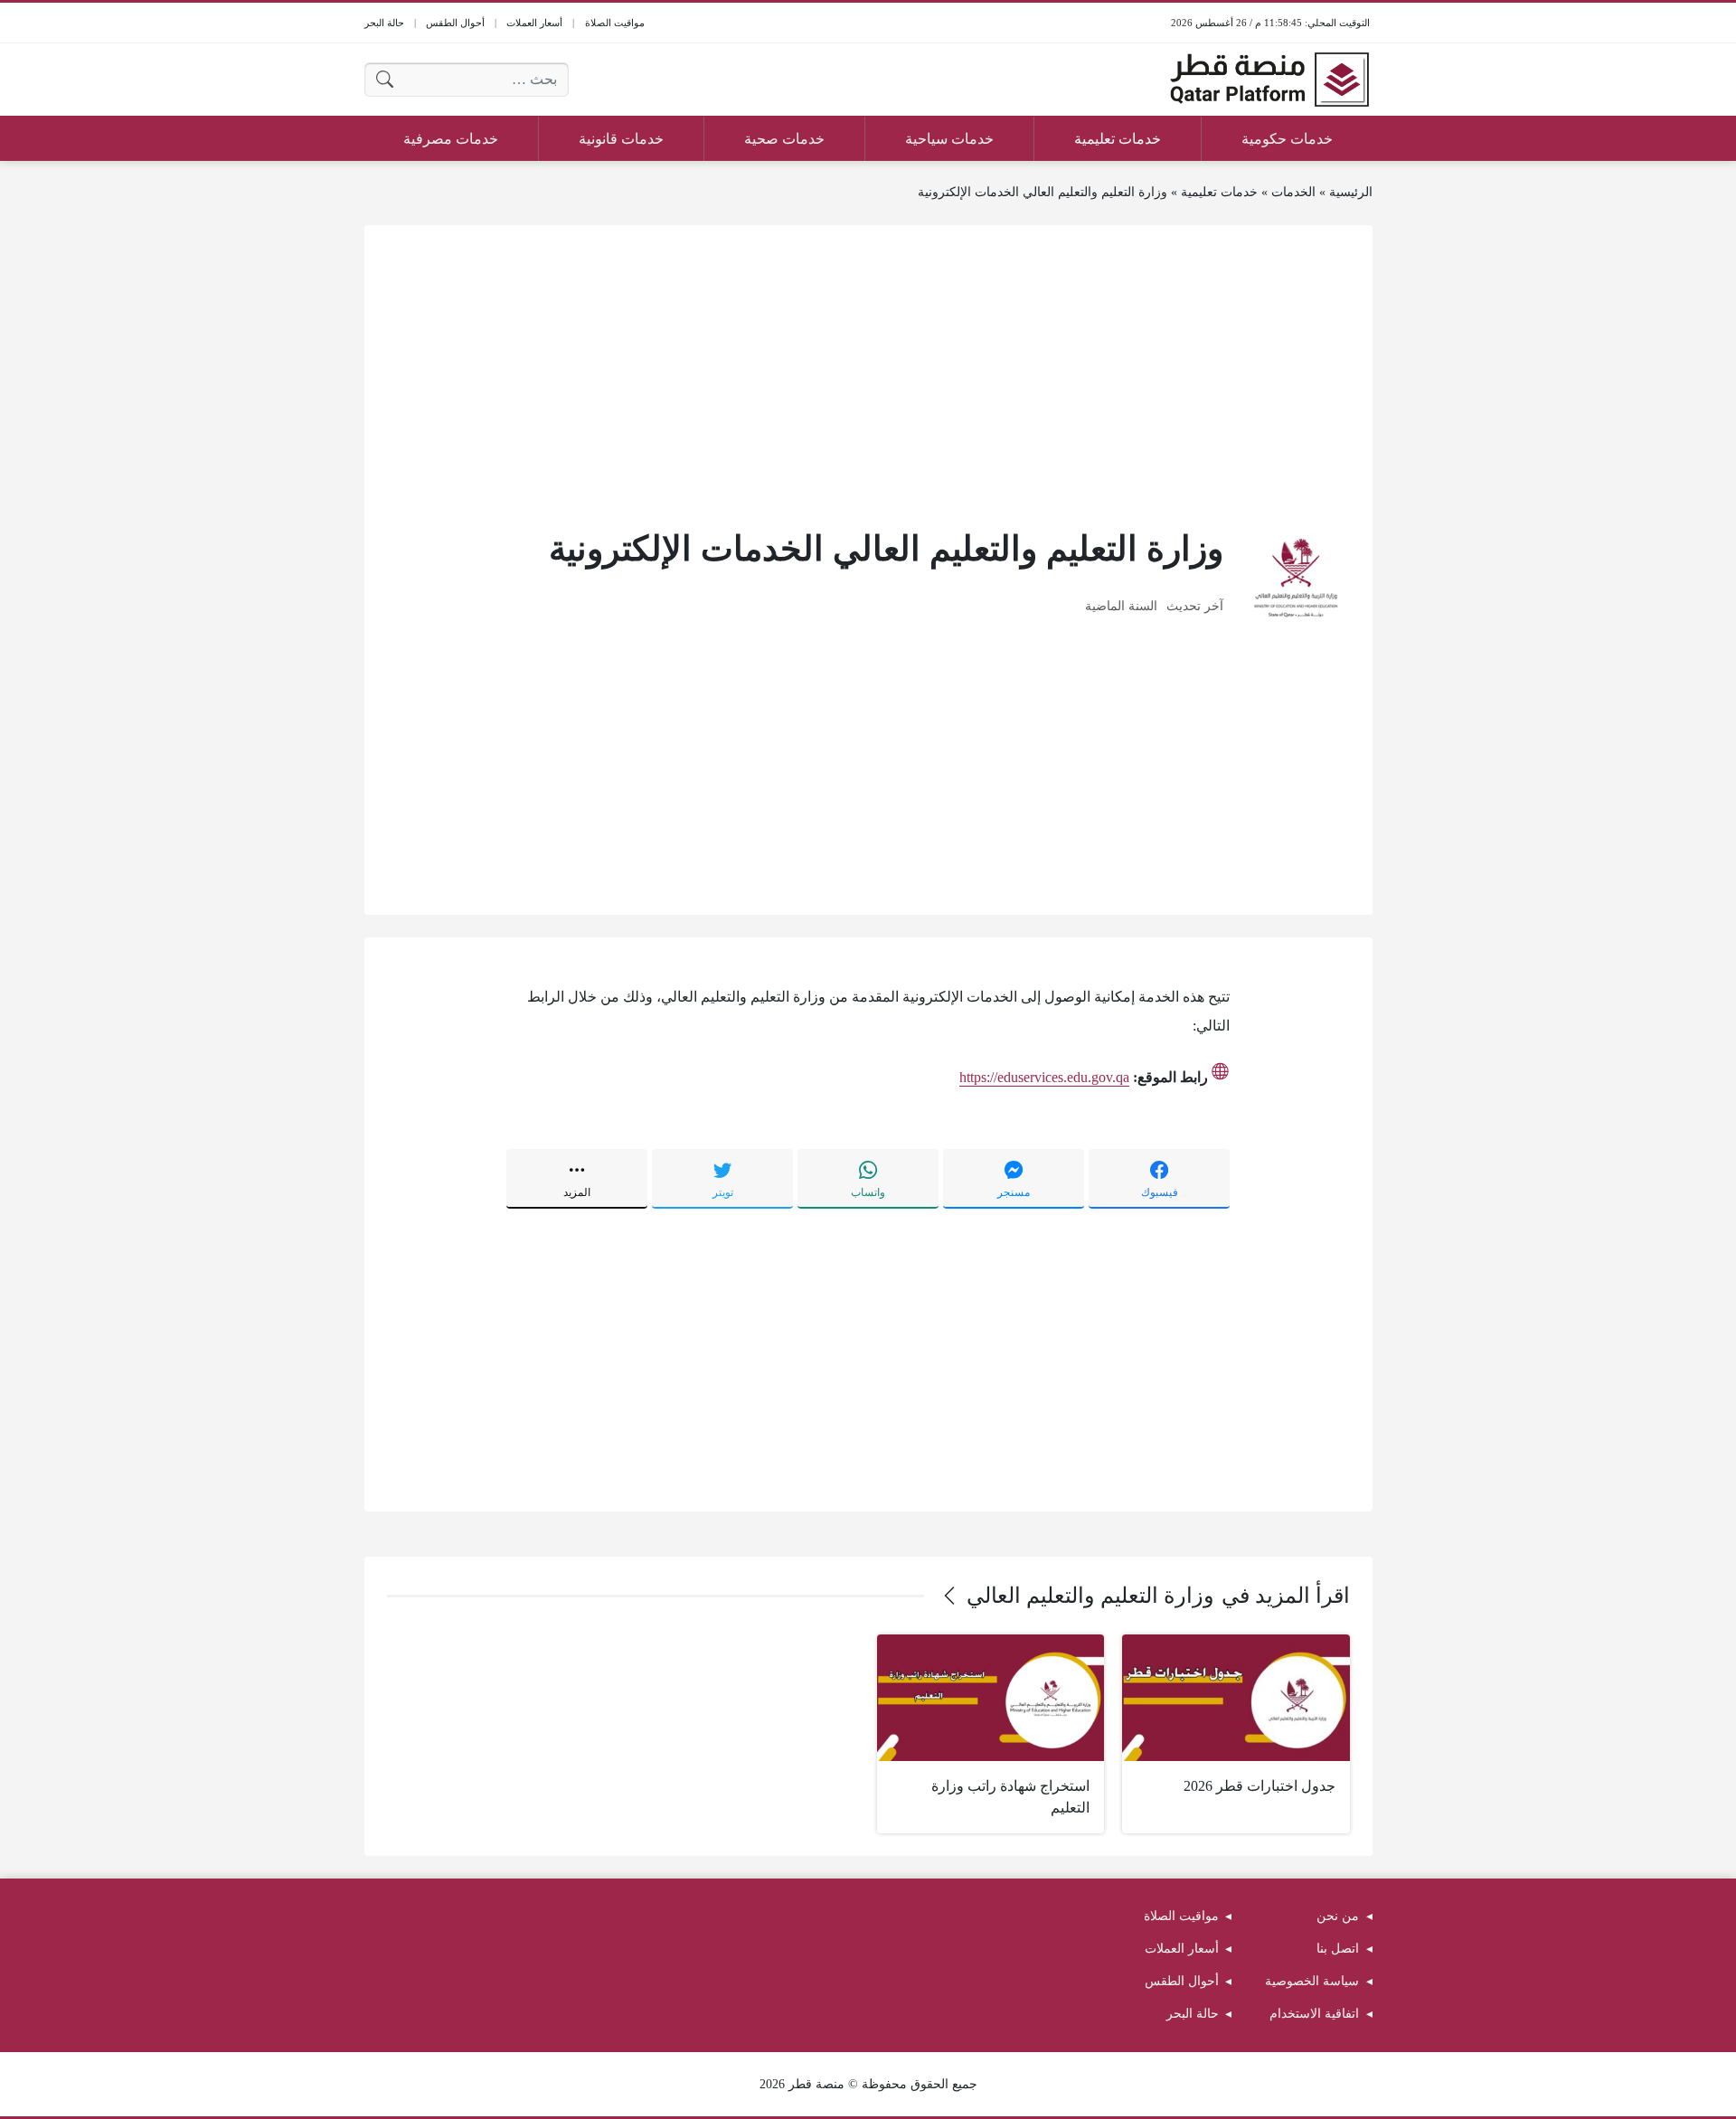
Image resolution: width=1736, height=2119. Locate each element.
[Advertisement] (868, 374)
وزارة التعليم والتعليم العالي (1090, 1596)
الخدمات (1293, 192)
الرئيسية (1351, 192)
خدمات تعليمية (1219, 192)
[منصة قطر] (1269, 80)
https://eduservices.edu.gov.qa (1044, 1077)
